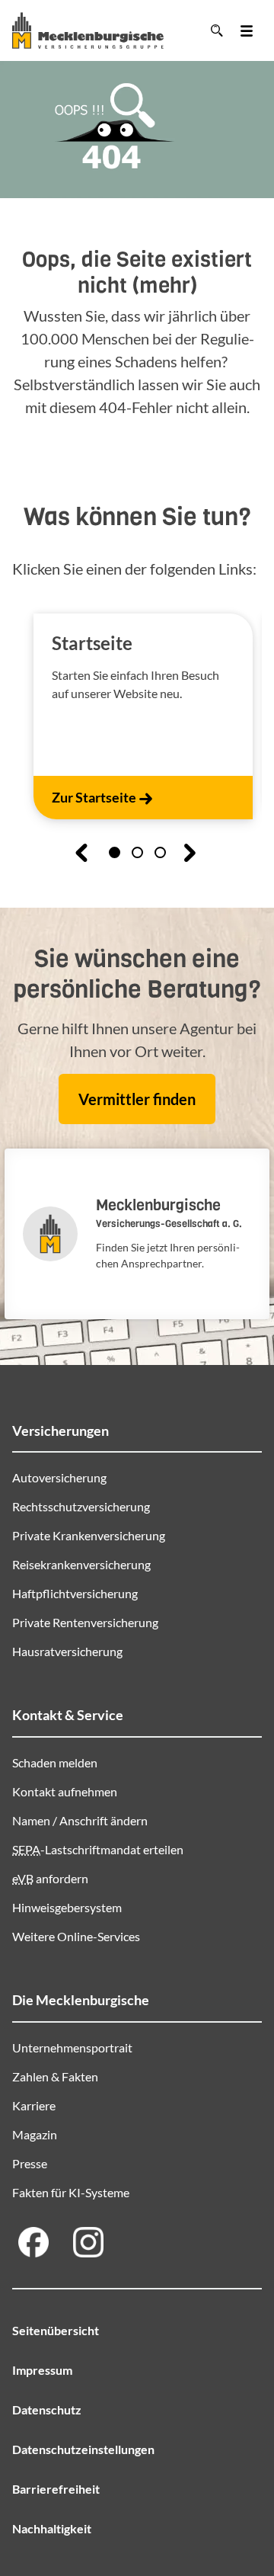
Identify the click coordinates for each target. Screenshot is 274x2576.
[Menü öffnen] (247, 30)
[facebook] (33, 2242)
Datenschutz (47, 2409)
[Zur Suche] (216, 30)
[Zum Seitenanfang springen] (239, 2517)
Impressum (42, 2370)
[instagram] (88, 2242)
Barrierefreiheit (56, 2489)
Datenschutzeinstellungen (83, 2449)
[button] (115, 852)
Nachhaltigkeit (52, 2528)
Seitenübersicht (56, 2330)
